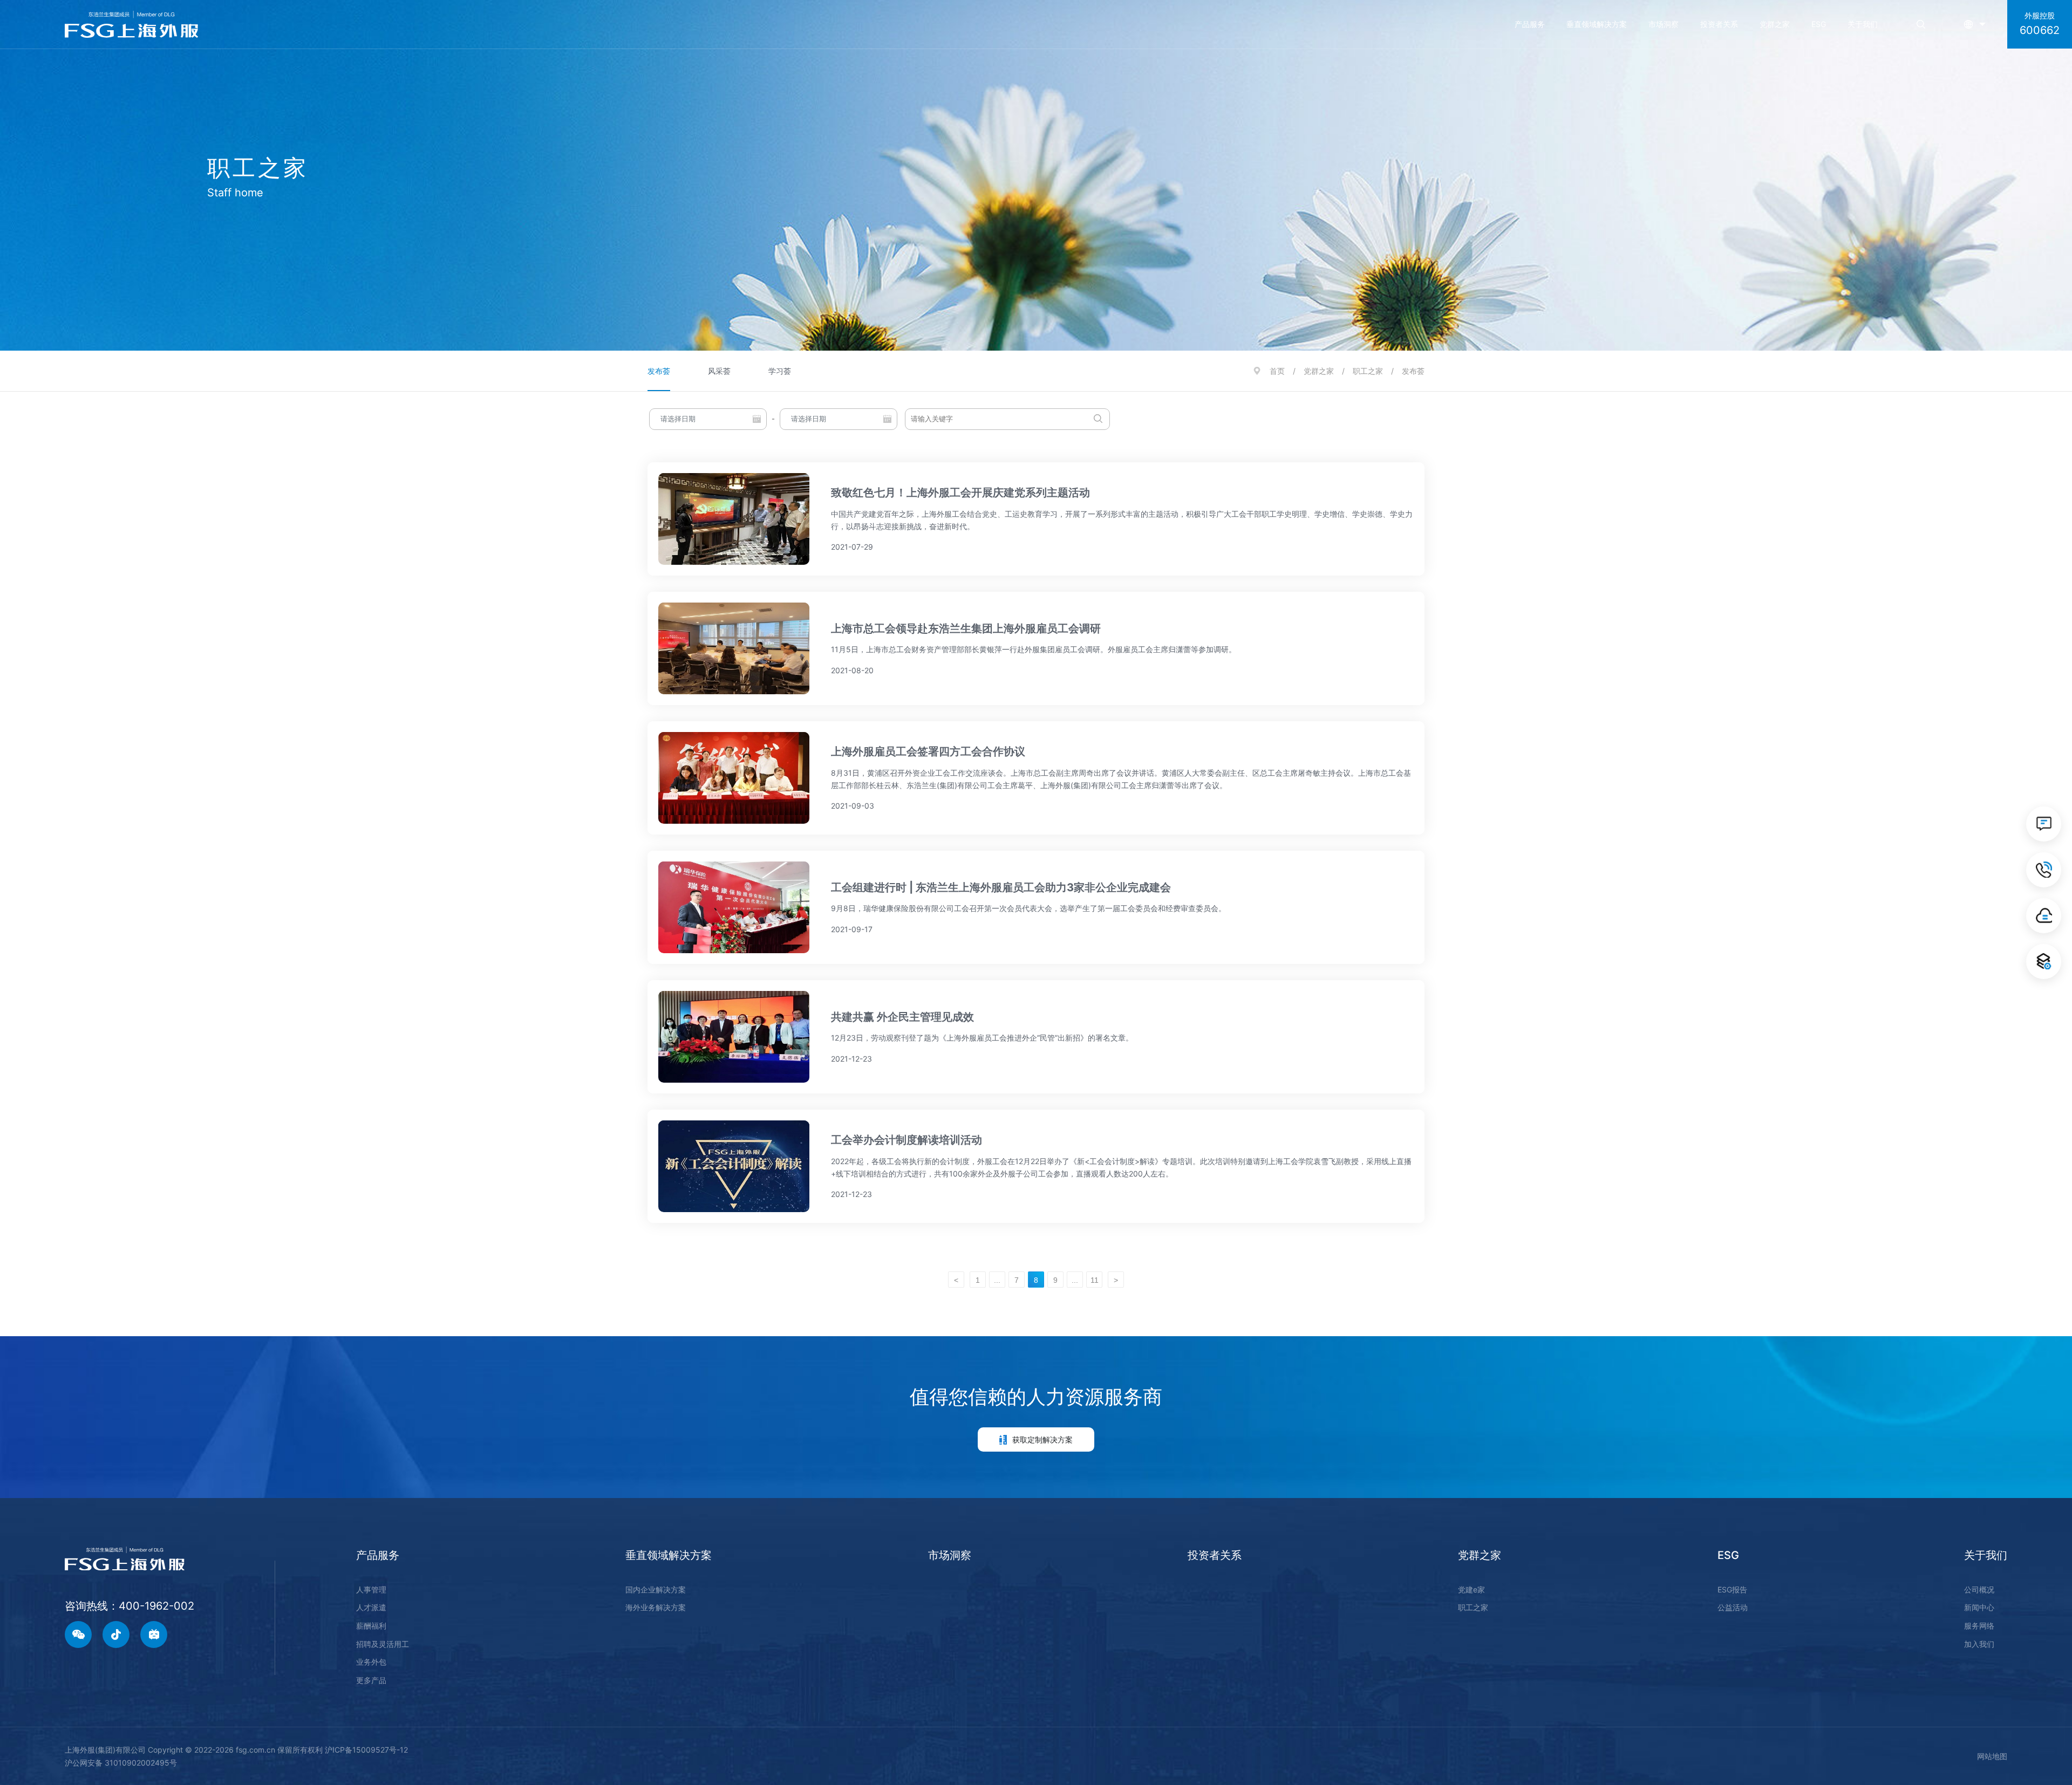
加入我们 (1979, 1644)
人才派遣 (371, 1607)
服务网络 (1979, 1626)
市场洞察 (1664, 24)
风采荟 (719, 371)
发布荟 (659, 371)
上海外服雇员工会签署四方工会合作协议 (928, 751)
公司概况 (1979, 1589)
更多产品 (371, 1680)
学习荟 (780, 371)
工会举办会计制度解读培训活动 (906, 1140)
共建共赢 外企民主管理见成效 (902, 1017)
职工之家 (1368, 371)
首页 (1277, 371)
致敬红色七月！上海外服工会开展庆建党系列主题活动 (960, 493)
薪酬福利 (371, 1626)
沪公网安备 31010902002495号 (121, 1763)
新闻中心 (1979, 1607)
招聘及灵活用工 (383, 1644)
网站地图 (1992, 1756)
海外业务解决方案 (656, 1607)
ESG (1819, 24)
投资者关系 (1719, 24)
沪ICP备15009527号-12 (366, 1750)
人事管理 (371, 1589)
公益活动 (1733, 1607)
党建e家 (1471, 1589)
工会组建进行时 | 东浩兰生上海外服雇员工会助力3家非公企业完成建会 (1001, 887)
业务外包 (371, 1662)
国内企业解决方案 (656, 1589)
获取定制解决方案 (1042, 1439)
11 (1095, 1280)
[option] (1036, 175)
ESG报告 (1732, 1589)
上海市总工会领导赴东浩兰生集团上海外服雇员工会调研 (966, 628)
